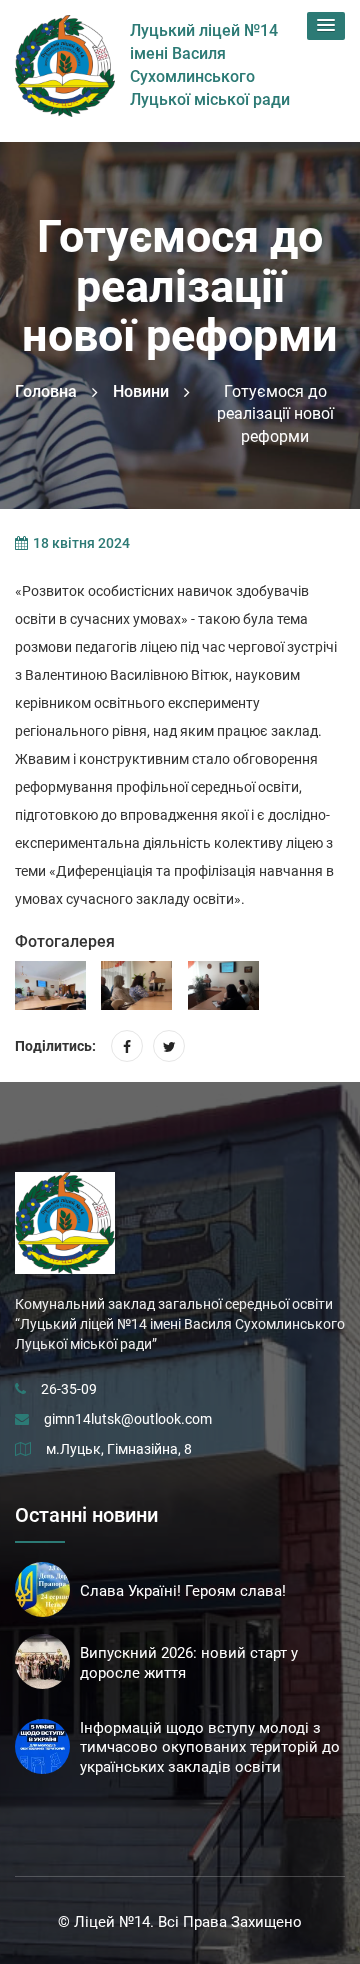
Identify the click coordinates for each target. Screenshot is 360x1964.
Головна (46, 391)
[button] (326, 26)
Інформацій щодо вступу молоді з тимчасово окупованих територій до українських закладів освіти (210, 1748)
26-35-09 (69, 1389)
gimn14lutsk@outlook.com (128, 1419)
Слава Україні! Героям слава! (183, 1591)
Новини (141, 391)
